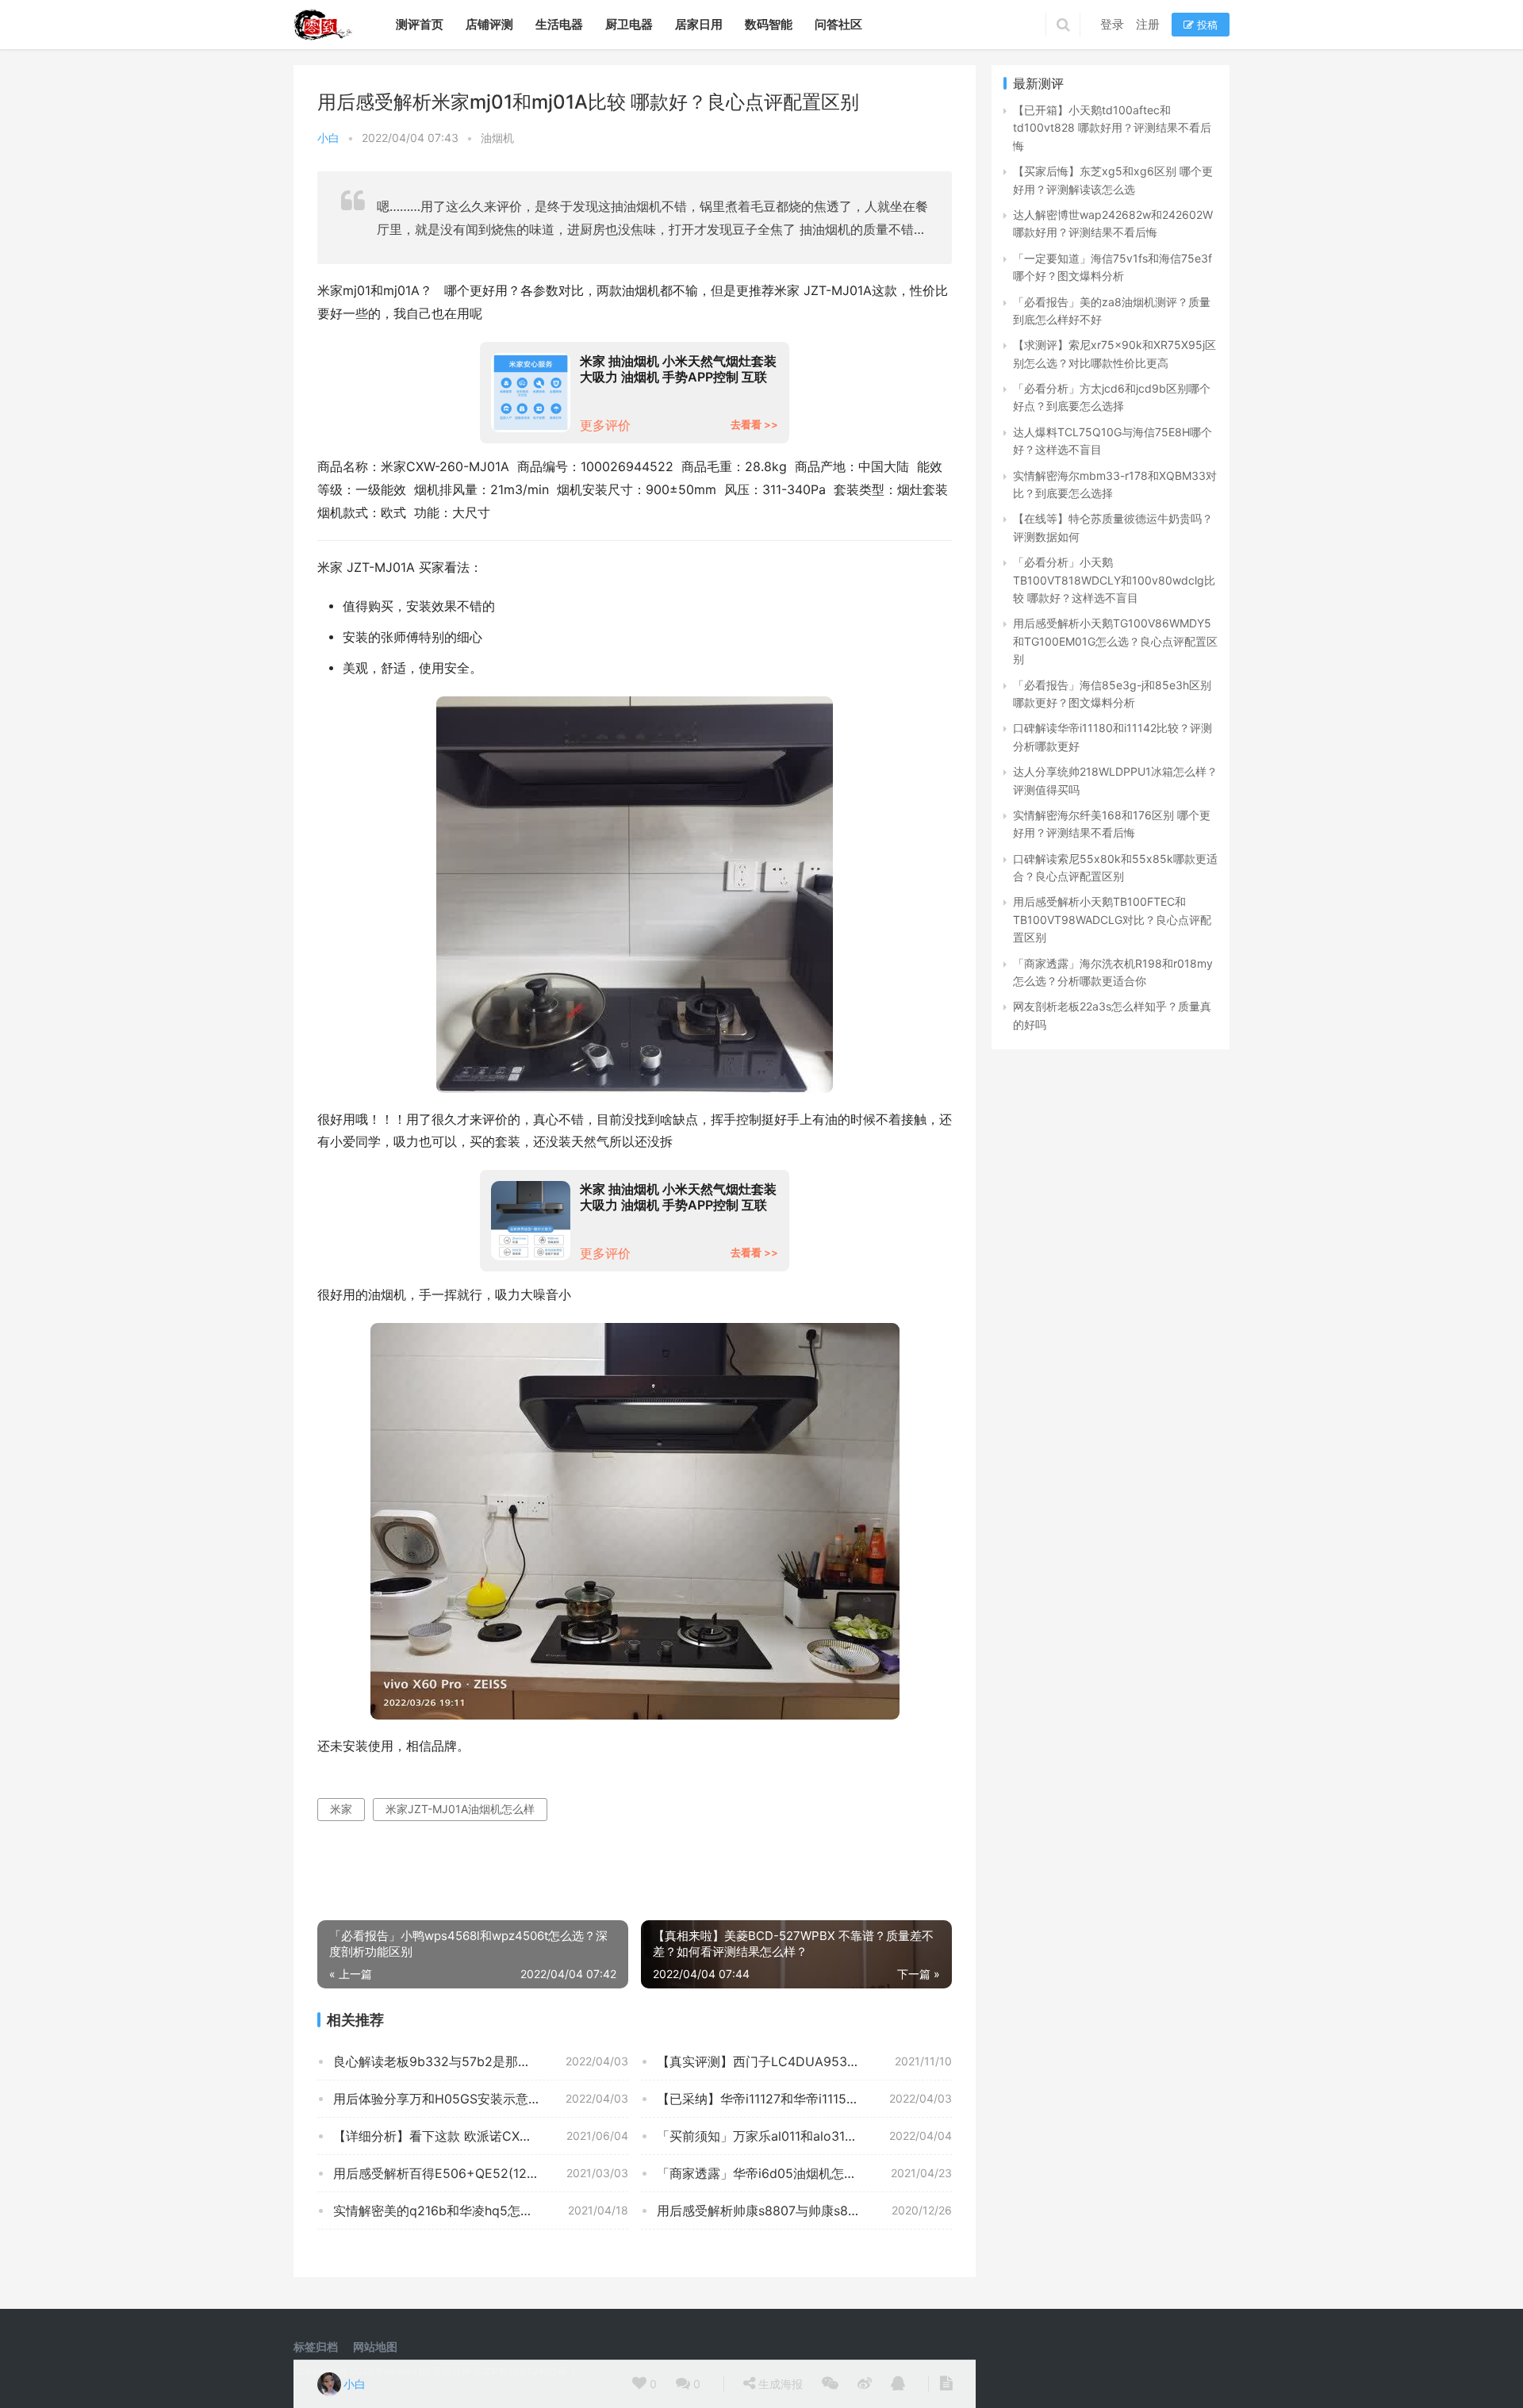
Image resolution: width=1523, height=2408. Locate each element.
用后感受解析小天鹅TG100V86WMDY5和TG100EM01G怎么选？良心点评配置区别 (1115, 641)
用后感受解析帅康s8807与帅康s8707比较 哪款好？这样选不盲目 (804, 2211)
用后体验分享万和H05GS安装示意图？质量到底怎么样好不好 (481, 2099)
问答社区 (838, 24)
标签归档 (316, 2347)
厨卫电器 (629, 24)
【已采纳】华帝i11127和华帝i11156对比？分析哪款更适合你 (804, 2099)
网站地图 (375, 2347)
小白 (328, 138)
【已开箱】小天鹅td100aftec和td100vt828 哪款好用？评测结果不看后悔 (1112, 128)
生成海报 (779, 2384)
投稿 (1206, 25)
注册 (1148, 24)
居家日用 (699, 24)
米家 (341, 1809)
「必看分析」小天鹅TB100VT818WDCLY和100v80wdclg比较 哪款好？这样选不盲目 (1114, 580)
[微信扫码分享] (830, 2384)
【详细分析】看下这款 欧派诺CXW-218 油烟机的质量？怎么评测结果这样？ (481, 2136)
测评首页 (420, 24)
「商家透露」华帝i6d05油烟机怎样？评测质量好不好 (804, 2173)
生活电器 (559, 24)
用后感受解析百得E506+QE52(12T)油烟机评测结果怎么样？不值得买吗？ (481, 2173)
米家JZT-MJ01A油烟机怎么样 (460, 1809)
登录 (1112, 24)
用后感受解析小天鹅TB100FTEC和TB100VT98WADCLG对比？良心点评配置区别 (1112, 919)
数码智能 (769, 24)
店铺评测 (489, 24)
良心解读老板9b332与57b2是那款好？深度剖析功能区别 (481, 2061)
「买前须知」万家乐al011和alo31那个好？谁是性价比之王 (804, 2136)
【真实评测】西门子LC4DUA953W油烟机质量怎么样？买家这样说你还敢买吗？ (804, 2061)
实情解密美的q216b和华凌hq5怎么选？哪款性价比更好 (481, 2211)
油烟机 (497, 138)
